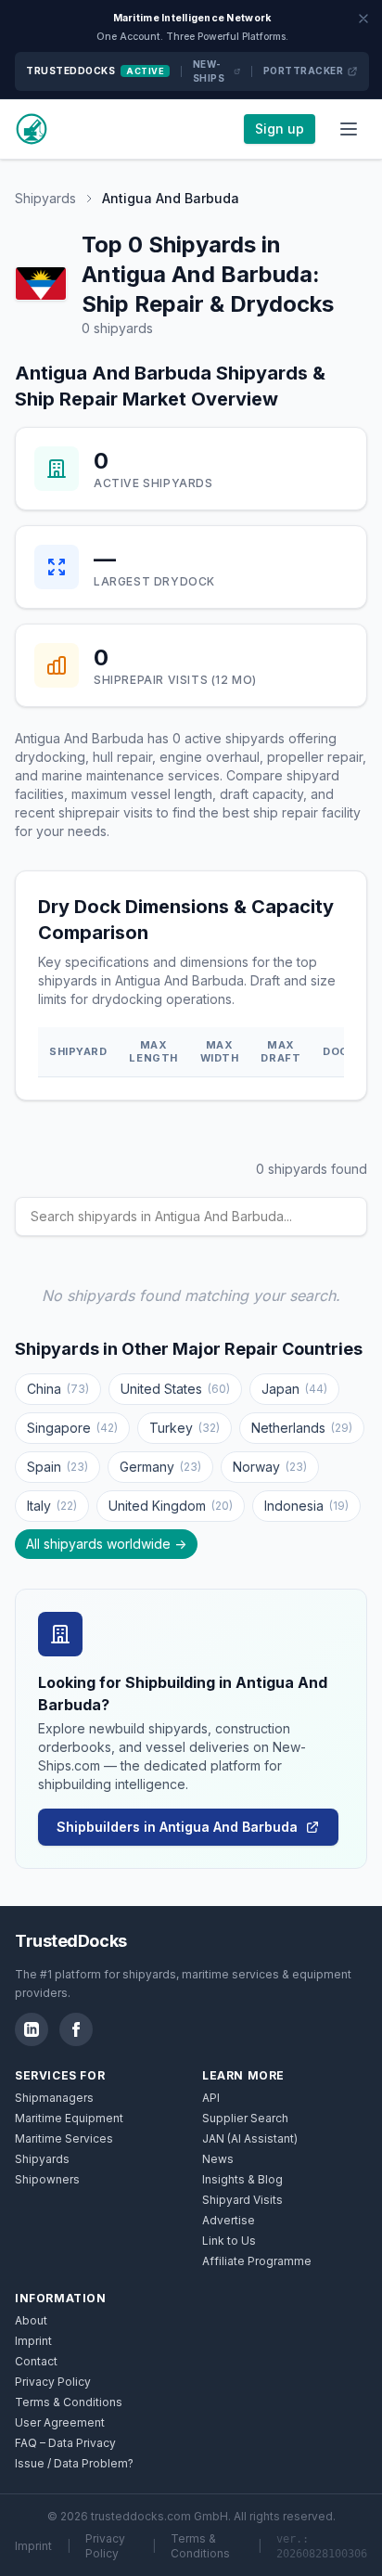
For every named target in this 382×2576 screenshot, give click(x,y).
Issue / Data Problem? (74, 2463)
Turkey (185, 1428)
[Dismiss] (363, 19)
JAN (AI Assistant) (250, 2138)
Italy (52, 1506)
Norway (270, 1467)
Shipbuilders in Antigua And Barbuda (177, 1827)
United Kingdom (171, 1506)
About (31, 2320)
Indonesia (306, 1506)
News (218, 2159)
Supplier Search (245, 2118)
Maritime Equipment (69, 2118)
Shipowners (47, 2179)
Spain (57, 1467)
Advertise (229, 2220)
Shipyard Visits (242, 2200)
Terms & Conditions (69, 2402)
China (58, 1389)
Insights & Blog (242, 2179)
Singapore (72, 1428)
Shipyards (45, 198)
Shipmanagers (54, 2098)
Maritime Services (64, 2138)
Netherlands (302, 1428)
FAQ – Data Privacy (65, 2443)
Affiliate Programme (257, 2261)
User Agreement (60, 2422)
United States (175, 1389)
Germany (160, 1467)
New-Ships (209, 71)
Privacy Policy (53, 2382)
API (211, 2098)
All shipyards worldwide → (106, 1544)
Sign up (280, 129)
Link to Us (229, 2241)
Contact (36, 2361)
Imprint (33, 2341)
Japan (294, 1389)
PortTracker (304, 71)
